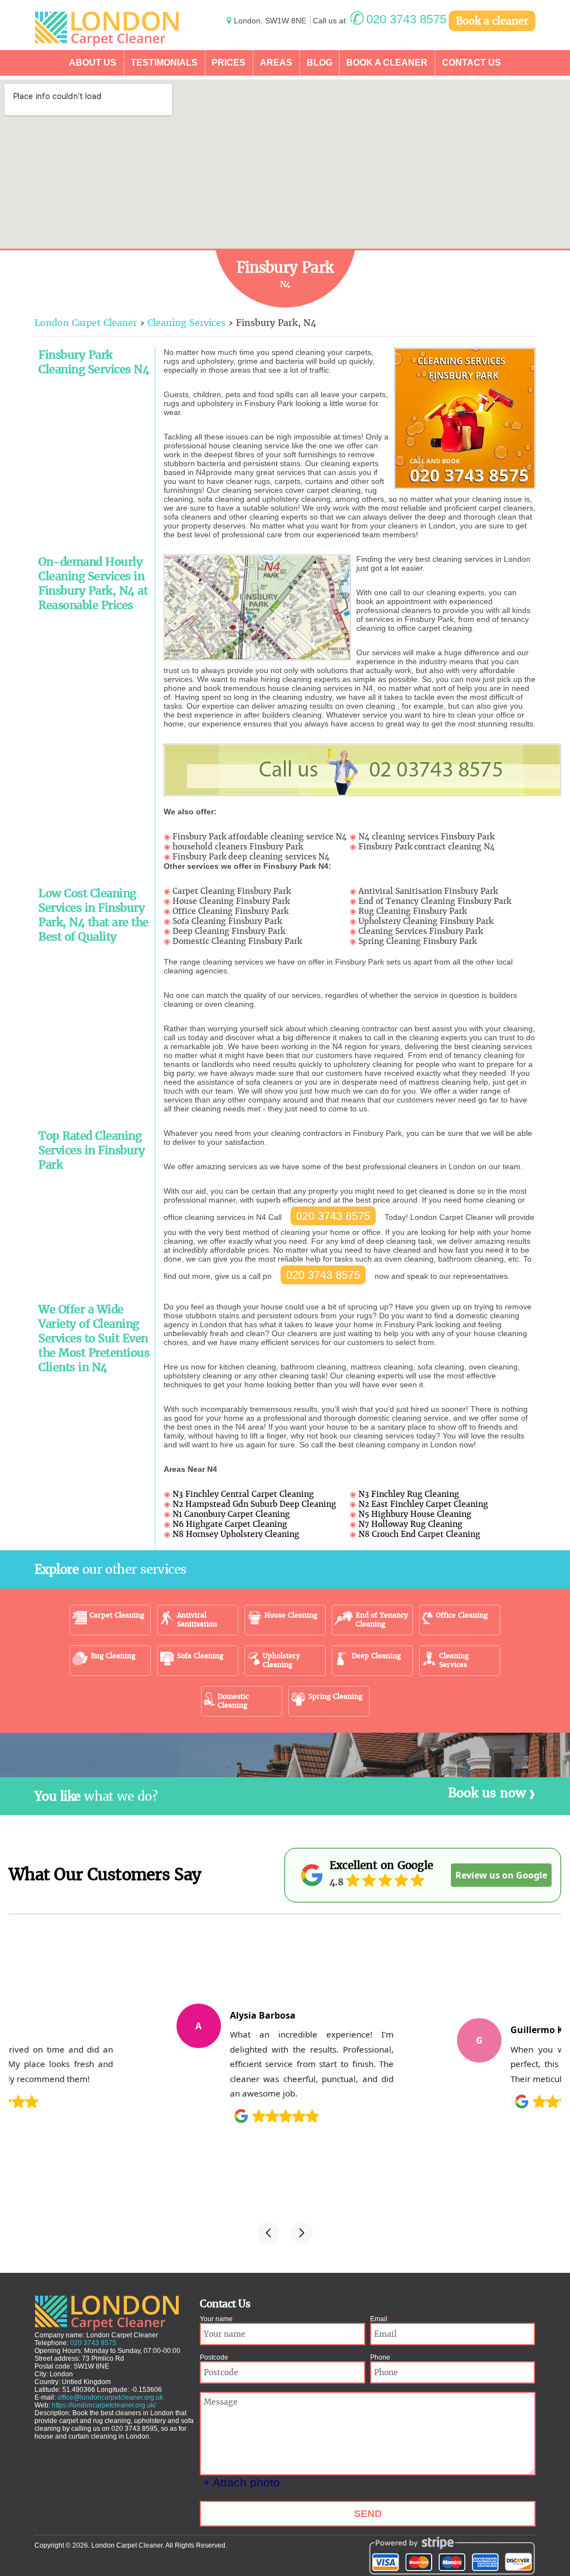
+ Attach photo (242, 2482)
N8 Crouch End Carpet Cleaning (419, 1534)
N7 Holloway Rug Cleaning (411, 1524)
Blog (320, 63)
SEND (368, 2514)
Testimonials (164, 63)
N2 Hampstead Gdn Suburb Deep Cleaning (254, 1504)
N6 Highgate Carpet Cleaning (230, 1524)
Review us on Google (501, 1875)
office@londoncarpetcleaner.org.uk (110, 2397)
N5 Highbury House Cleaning (415, 1514)
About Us (93, 63)
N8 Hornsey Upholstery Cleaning (236, 1534)
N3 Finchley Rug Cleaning (409, 1494)
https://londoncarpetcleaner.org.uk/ (104, 2405)
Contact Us (471, 63)
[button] (268, 2233)
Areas (276, 63)
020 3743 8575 (333, 1216)
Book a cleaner (492, 21)
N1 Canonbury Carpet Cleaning (231, 1514)
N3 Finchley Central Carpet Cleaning (243, 1494)
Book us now (487, 1793)
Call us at (380, 21)
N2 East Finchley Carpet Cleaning (423, 1504)
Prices (229, 63)
